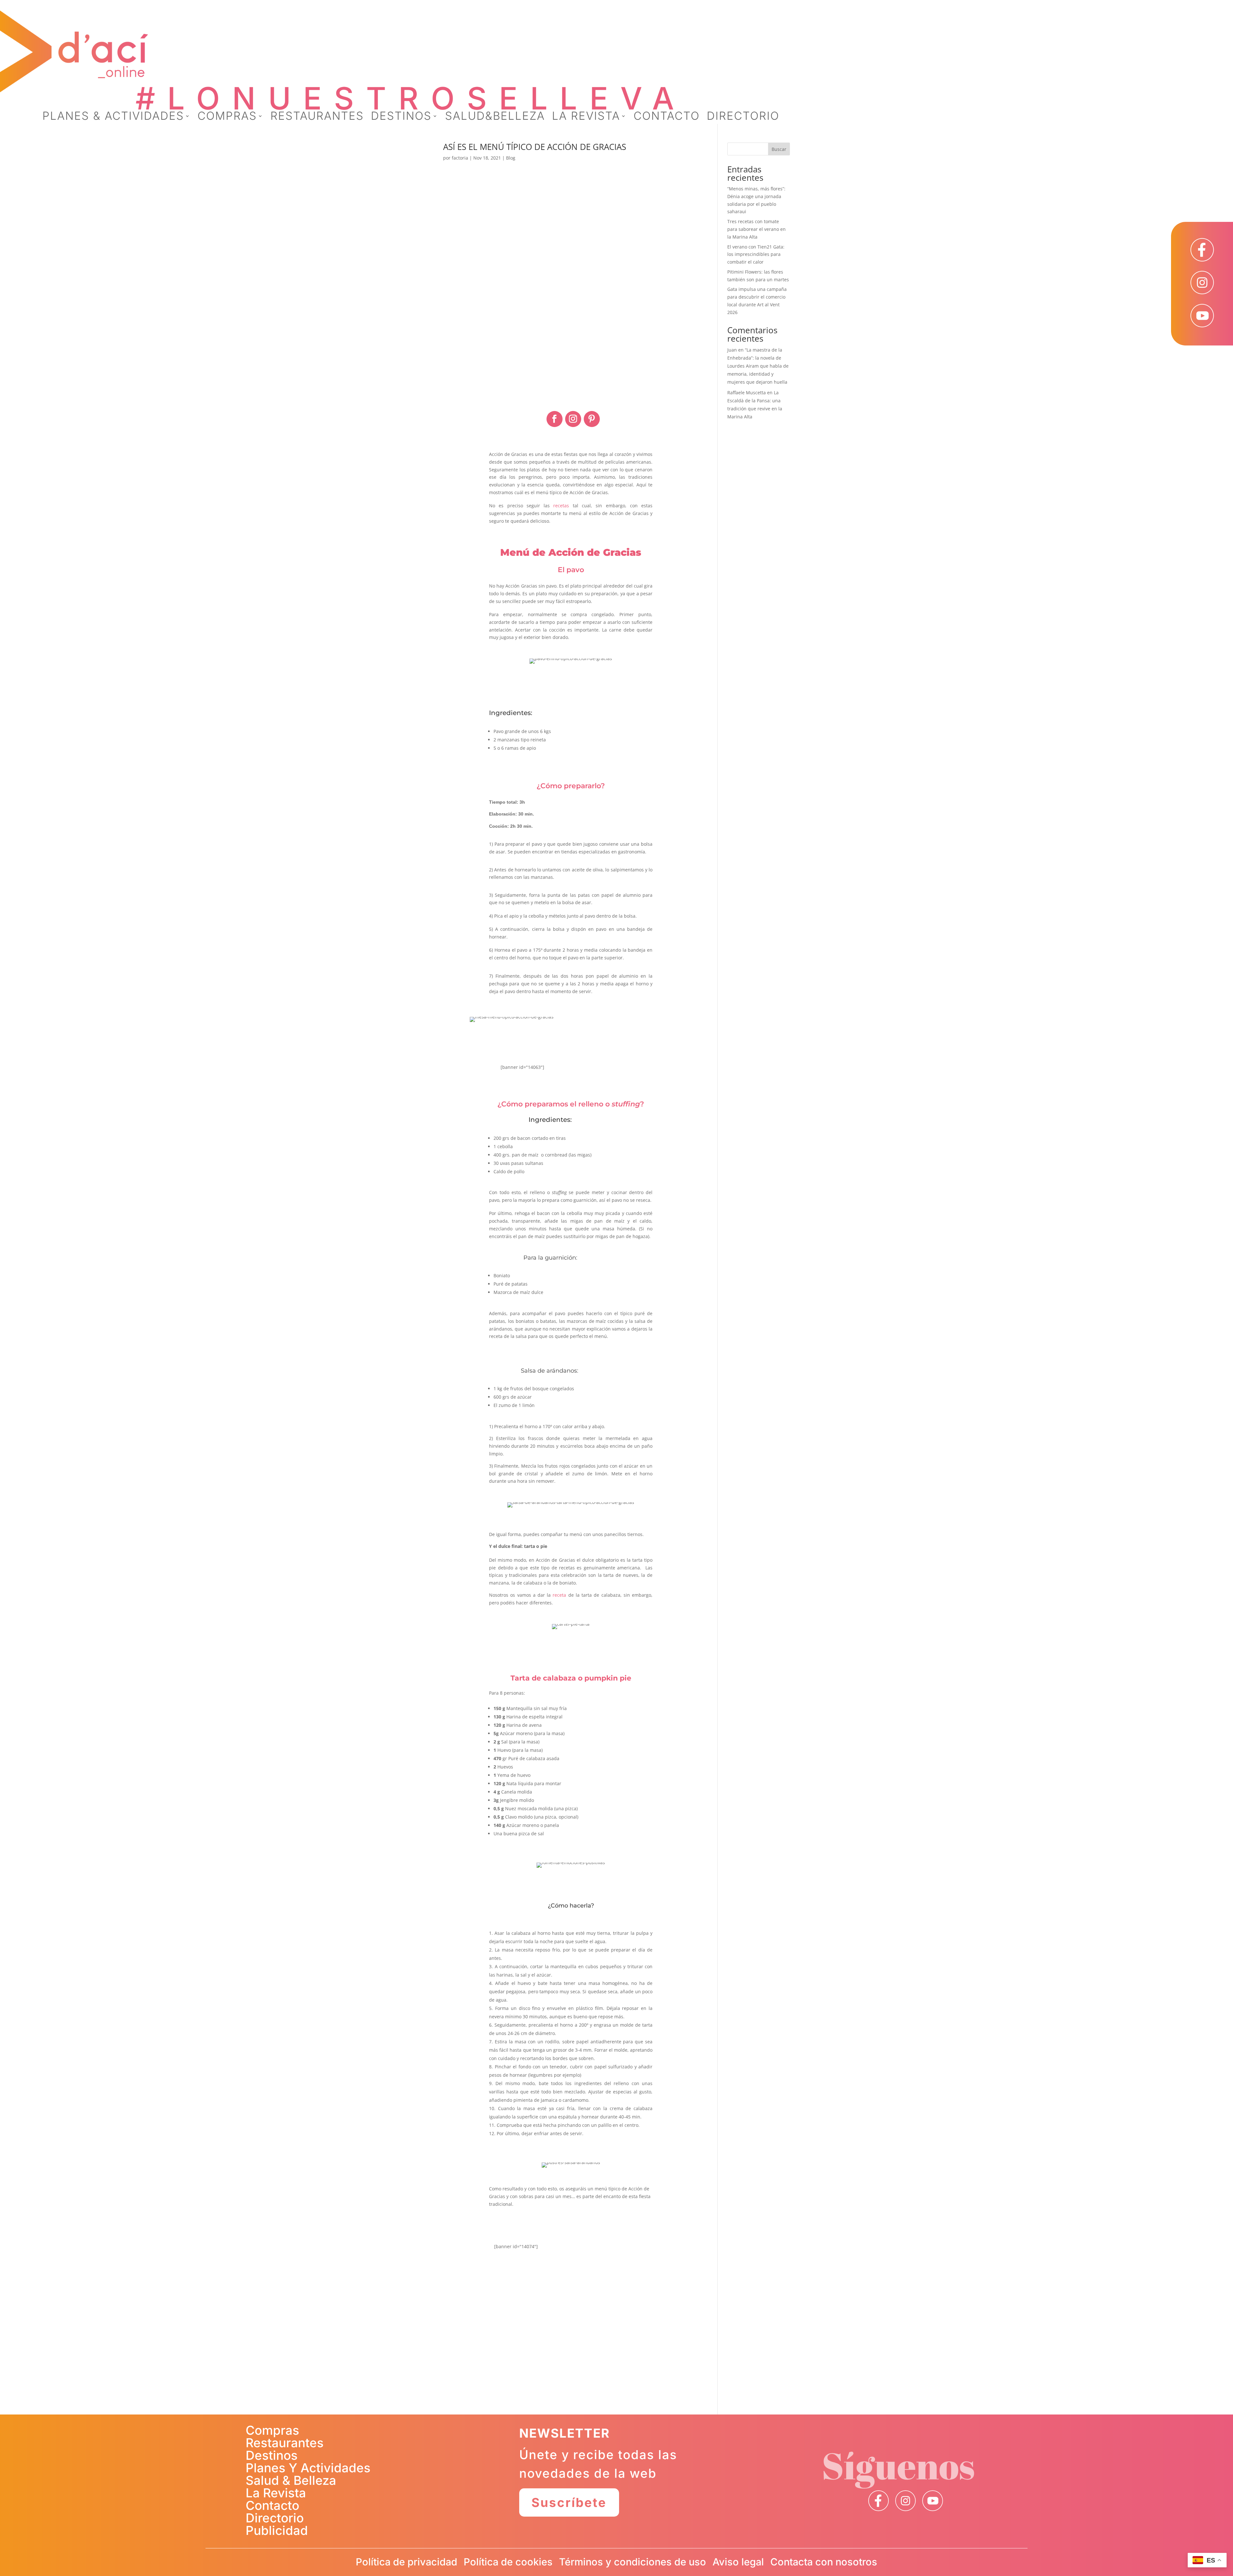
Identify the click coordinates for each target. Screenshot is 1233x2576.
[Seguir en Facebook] (555, 419)
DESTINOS (401, 117)
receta (559, 1595)
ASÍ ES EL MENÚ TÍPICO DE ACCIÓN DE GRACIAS (535, 147)
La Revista (276, 2493)
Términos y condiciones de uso (633, 2562)
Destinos (272, 2455)
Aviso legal (738, 2562)
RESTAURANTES (317, 117)
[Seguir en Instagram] (573, 419)
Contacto (272, 2505)
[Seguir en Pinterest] (592, 419)
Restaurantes (285, 2443)
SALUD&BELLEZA (495, 117)
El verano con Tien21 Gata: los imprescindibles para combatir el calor (756, 254)
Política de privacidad (407, 2562)
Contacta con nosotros (824, 2562)
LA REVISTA (586, 117)
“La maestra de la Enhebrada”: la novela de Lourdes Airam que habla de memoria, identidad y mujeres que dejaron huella (758, 366)
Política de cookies (508, 2562)
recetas (561, 506)
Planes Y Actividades (308, 2468)
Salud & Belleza (291, 2480)
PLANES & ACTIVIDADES (113, 117)
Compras (272, 2430)
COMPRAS (227, 117)
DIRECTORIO (743, 117)
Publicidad (277, 2530)
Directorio (275, 2518)
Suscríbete (569, 2502)
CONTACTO (667, 117)
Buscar (779, 149)
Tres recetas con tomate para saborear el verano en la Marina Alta (756, 229)
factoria (460, 158)
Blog (511, 158)
